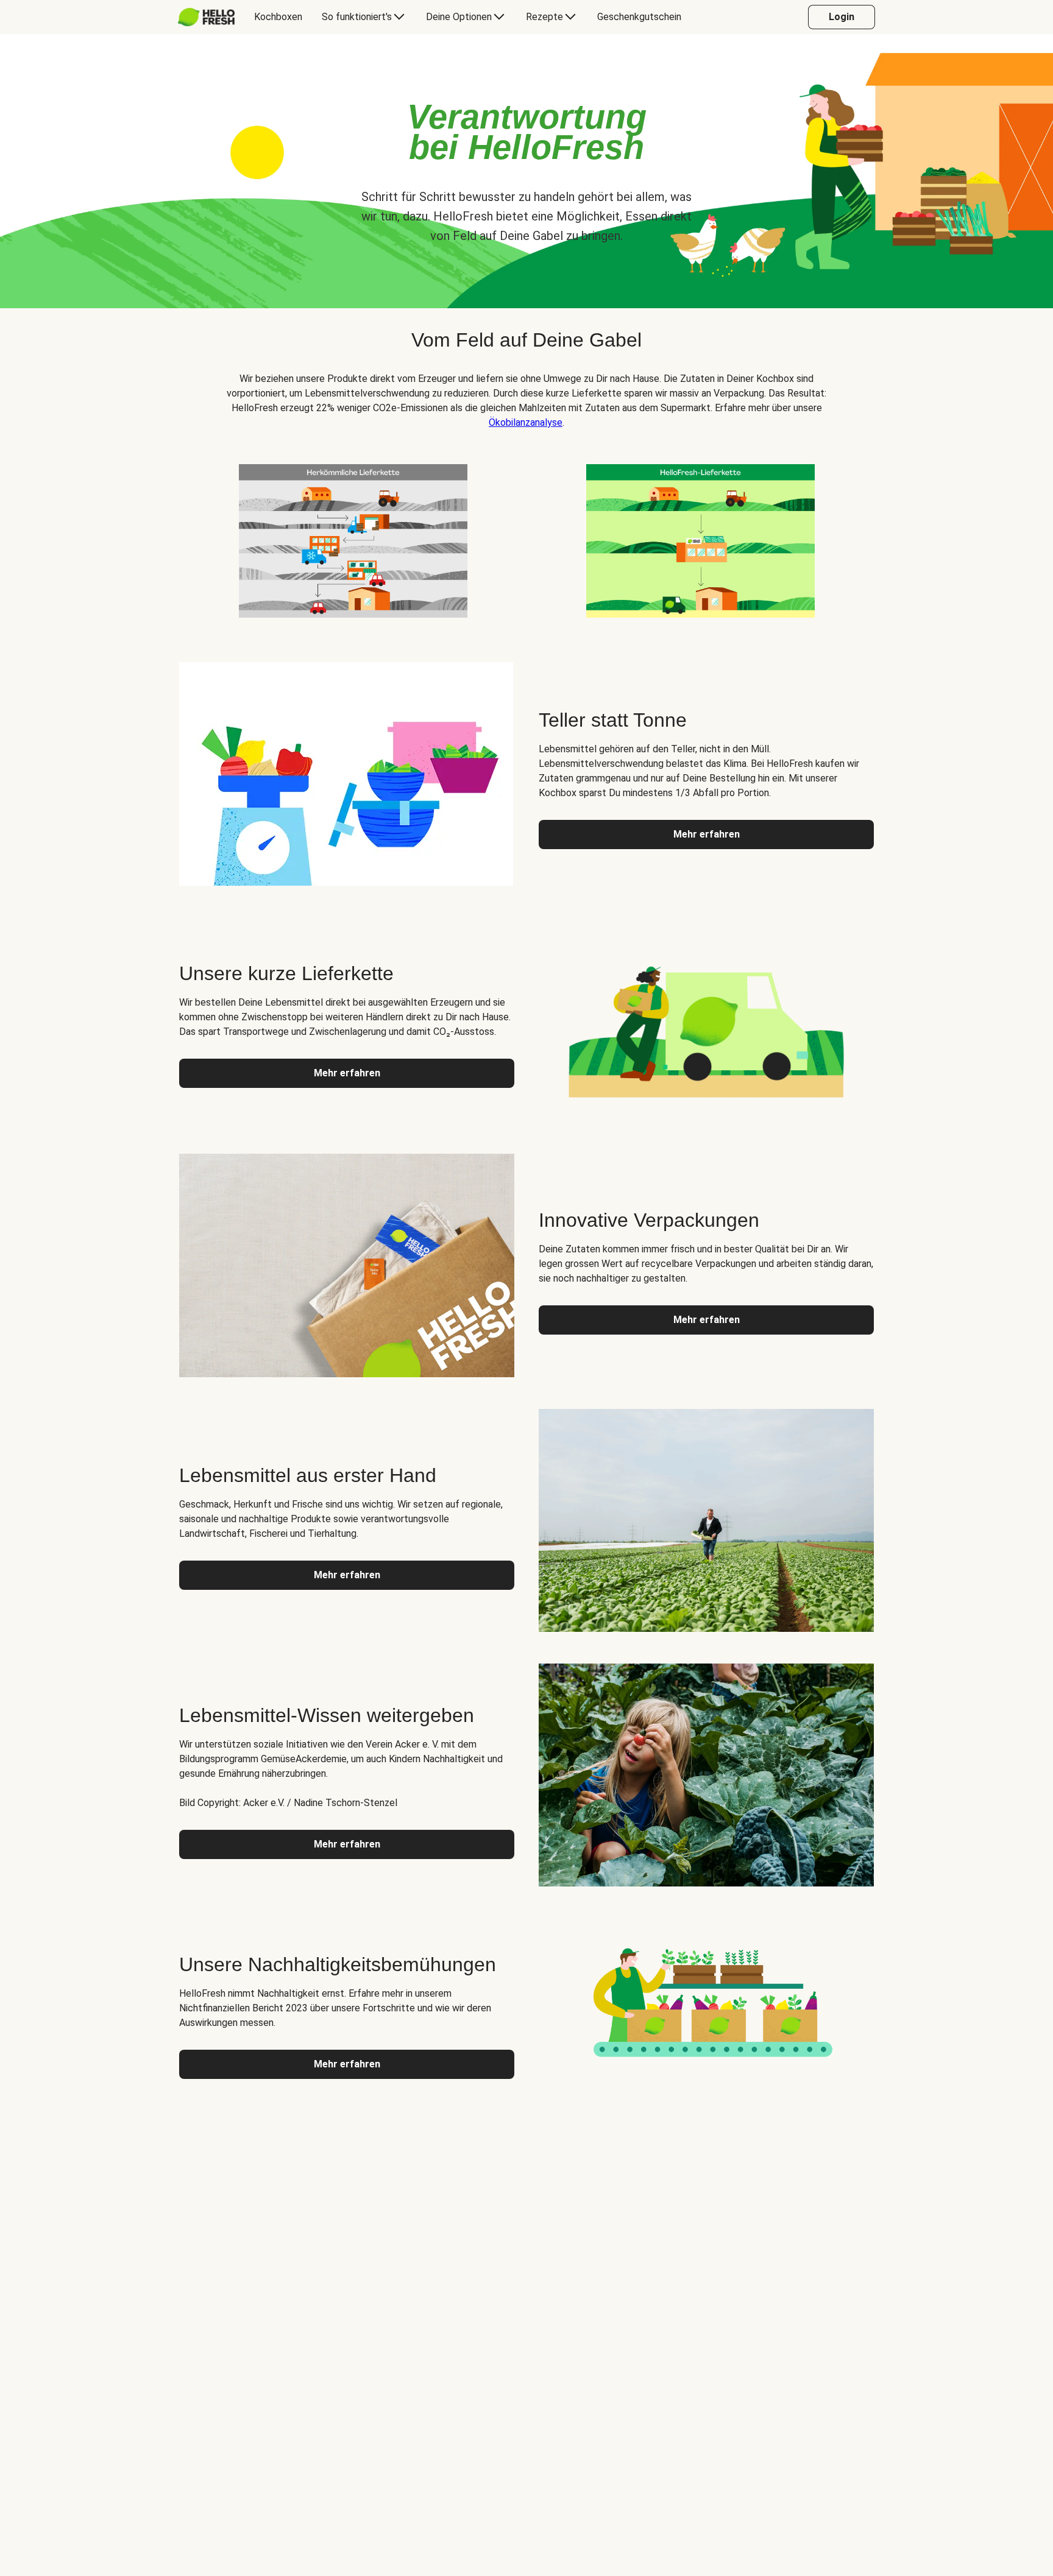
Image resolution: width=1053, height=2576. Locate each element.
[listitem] (353, 538)
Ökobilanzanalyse (526, 422)
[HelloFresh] (206, 17)
